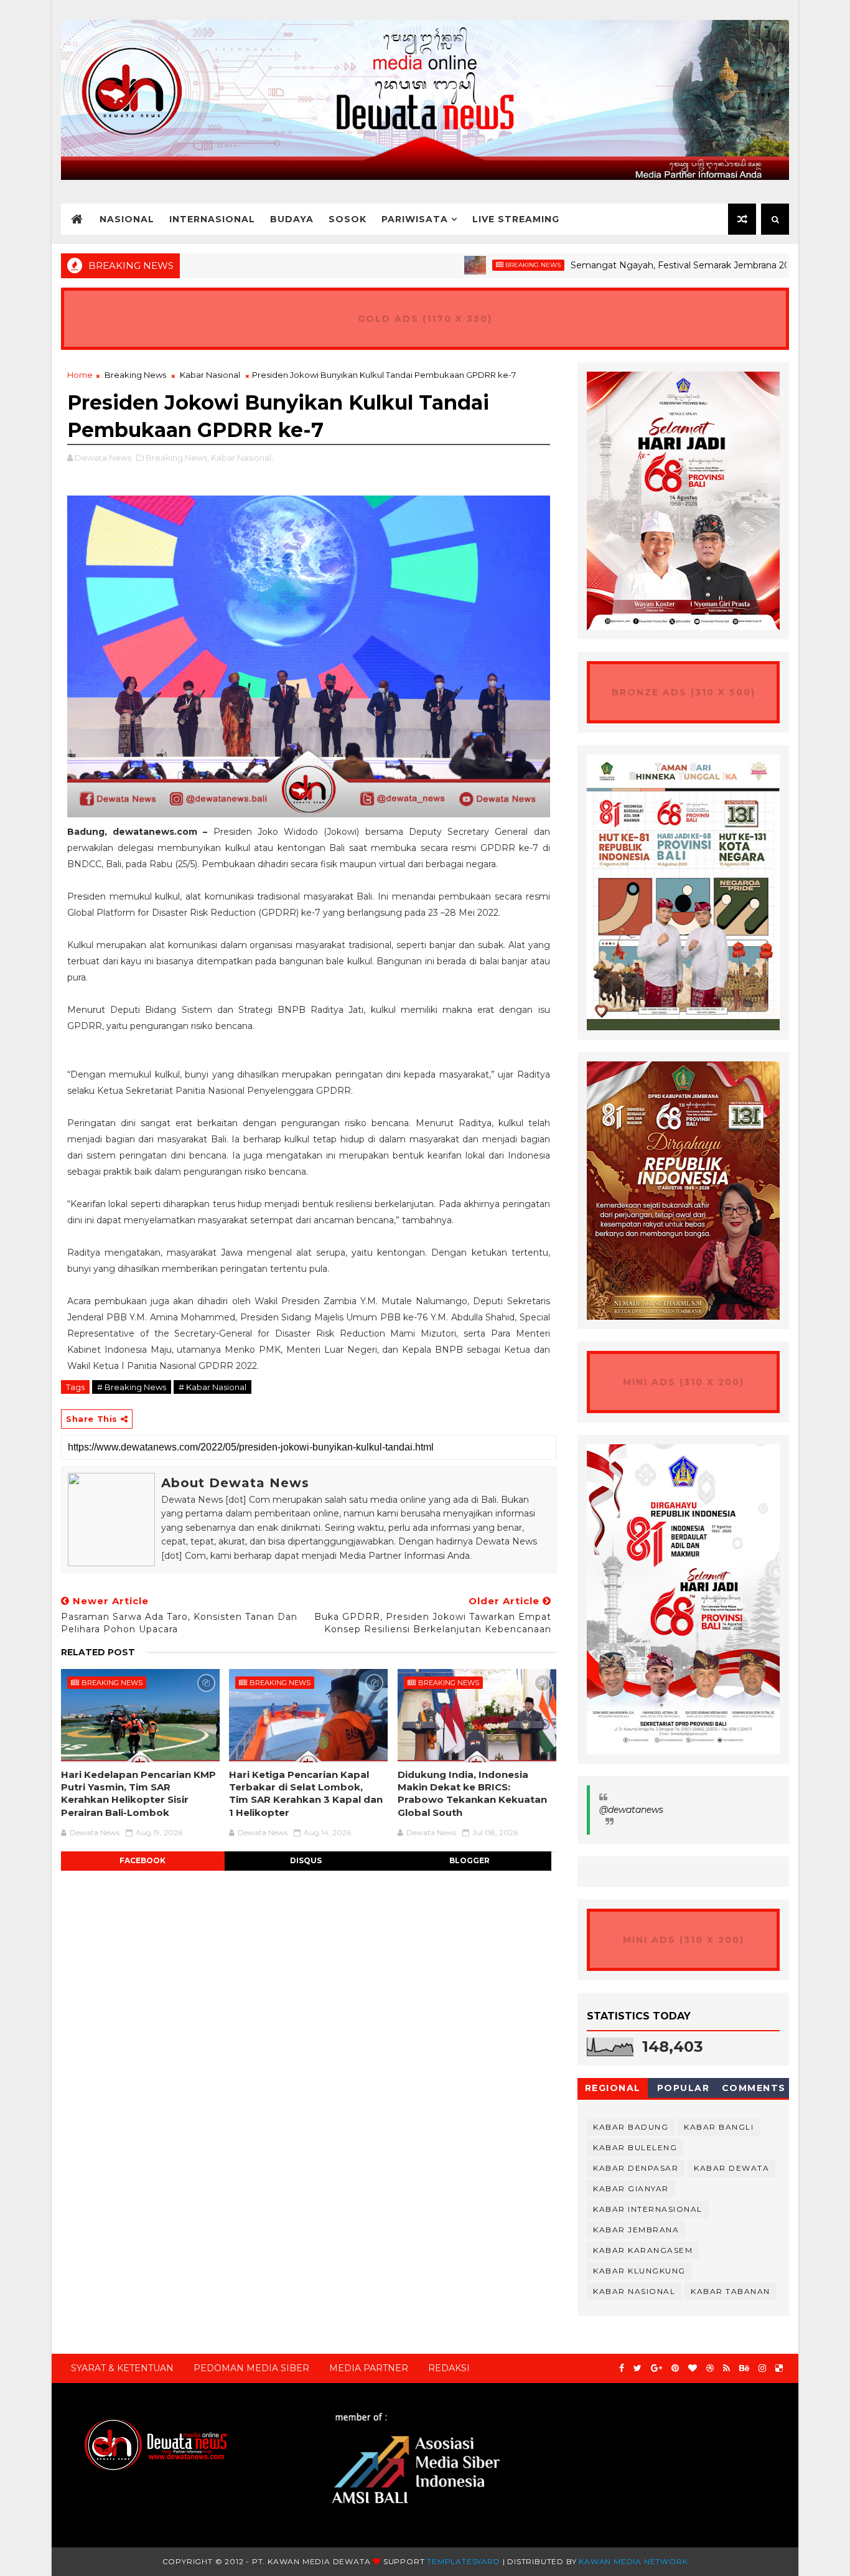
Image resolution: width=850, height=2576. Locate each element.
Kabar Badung (631, 2127)
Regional (613, 2088)
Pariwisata (415, 219)
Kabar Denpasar (636, 2168)
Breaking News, (177, 458)
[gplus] (656, 2368)
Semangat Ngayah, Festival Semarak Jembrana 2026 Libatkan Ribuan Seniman (678, 265)
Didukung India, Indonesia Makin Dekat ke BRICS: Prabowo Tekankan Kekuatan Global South (472, 1793)
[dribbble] (710, 2368)
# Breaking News (132, 1387)
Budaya (292, 219)
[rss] (726, 2368)
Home (80, 375)
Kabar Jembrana (636, 2230)
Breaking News (469, 265)
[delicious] (779, 2368)
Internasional (212, 219)
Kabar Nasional (210, 375)
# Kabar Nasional (213, 1387)
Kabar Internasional (648, 2209)
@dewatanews (631, 1810)
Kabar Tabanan (731, 2291)
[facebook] (622, 2368)
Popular (684, 2088)
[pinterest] (675, 2368)
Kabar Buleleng (635, 2147)
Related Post (98, 1652)
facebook (142, 1860)
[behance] (744, 2368)
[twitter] (637, 2368)
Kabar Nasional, (242, 458)
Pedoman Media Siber (251, 2368)
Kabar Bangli (719, 2127)
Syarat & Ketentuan (122, 2368)
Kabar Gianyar (631, 2188)
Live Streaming (516, 219)
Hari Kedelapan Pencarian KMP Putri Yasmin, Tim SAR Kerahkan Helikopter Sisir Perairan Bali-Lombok (138, 1793)
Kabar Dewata (731, 2168)
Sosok (348, 219)
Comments (754, 2088)
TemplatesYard (463, 2561)
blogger (469, 1860)
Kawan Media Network (633, 2561)
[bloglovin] (693, 2368)
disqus (306, 1860)
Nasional (127, 219)
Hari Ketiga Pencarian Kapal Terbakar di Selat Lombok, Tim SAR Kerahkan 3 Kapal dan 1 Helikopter (306, 1793)
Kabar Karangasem (643, 2250)
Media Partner (369, 2368)
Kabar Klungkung (639, 2271)
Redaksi (449, 2368)
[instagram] (762, 2368)
